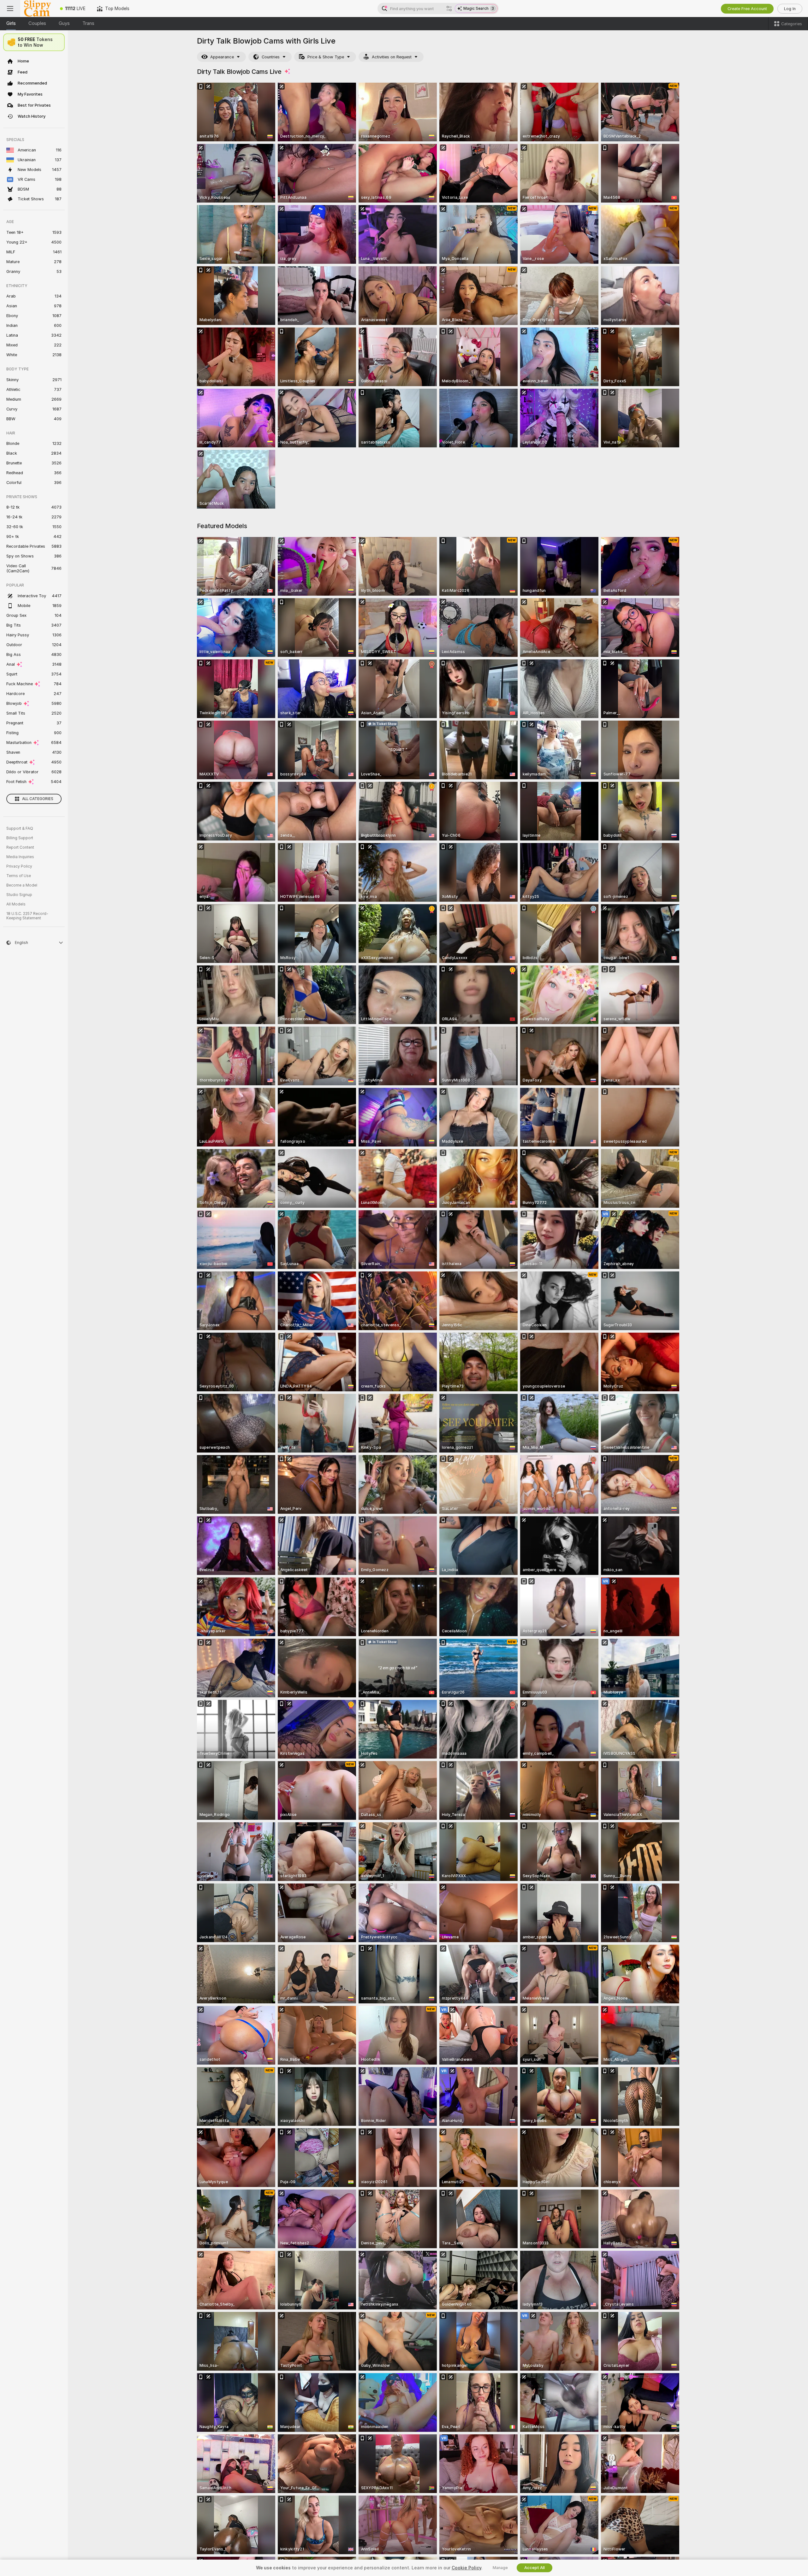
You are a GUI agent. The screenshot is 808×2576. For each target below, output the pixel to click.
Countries (271, 57)
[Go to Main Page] (37, 9)
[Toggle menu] (10, 9)
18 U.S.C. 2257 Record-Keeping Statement (27, 916)
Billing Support (20, 838)
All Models (16, 904)
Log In (790, 9)
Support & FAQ (20, 828)
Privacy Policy (19, 866)
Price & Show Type (326, 57)
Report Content (20, 847)
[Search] (449, 9)
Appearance (222, 57)
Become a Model (22, 885)
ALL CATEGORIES (38, 799)
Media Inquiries (20, 857)
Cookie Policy (466, 2568)
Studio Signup (19, 895)
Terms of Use (19, 876)
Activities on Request (392, 57)
